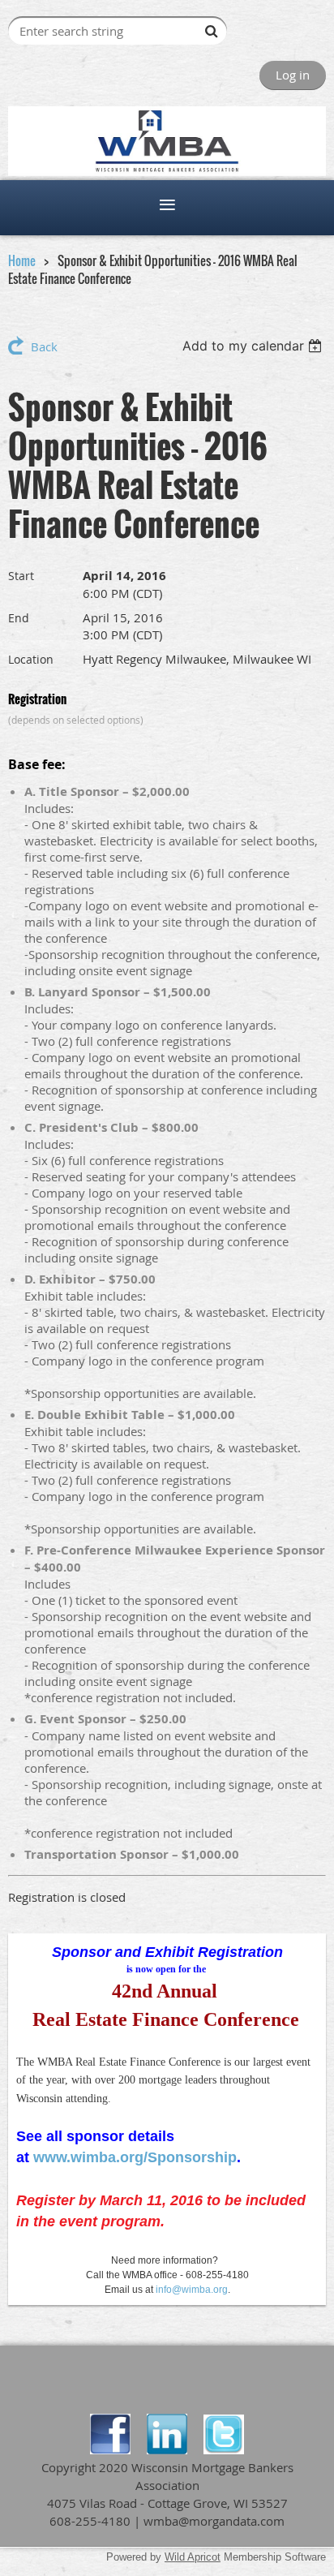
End (19, 618)
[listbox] (254, 346)
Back (44, 346)
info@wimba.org (192, 2290)
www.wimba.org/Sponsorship (135, 2157)
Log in (293, 75)
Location (31, 659)
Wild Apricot (193, 2557)
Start (21, 576)
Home (22, 260)
